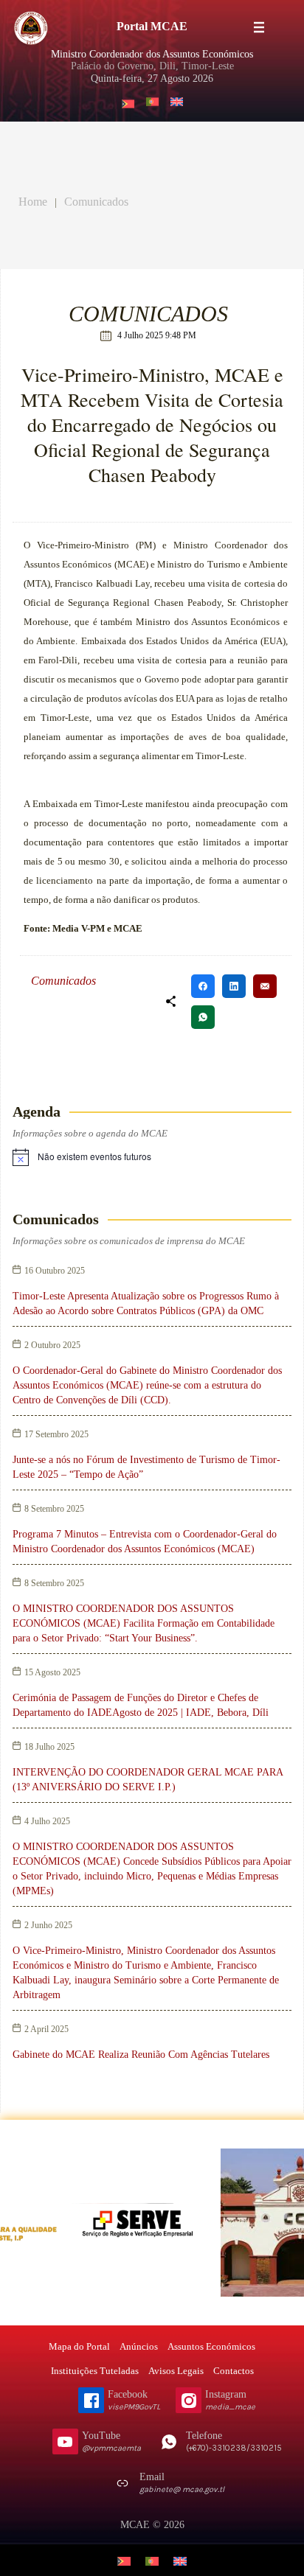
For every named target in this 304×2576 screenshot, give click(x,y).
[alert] (94, 1157)
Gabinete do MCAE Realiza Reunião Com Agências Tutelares (141, 2055)
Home (33, 202)
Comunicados (96, 202)
